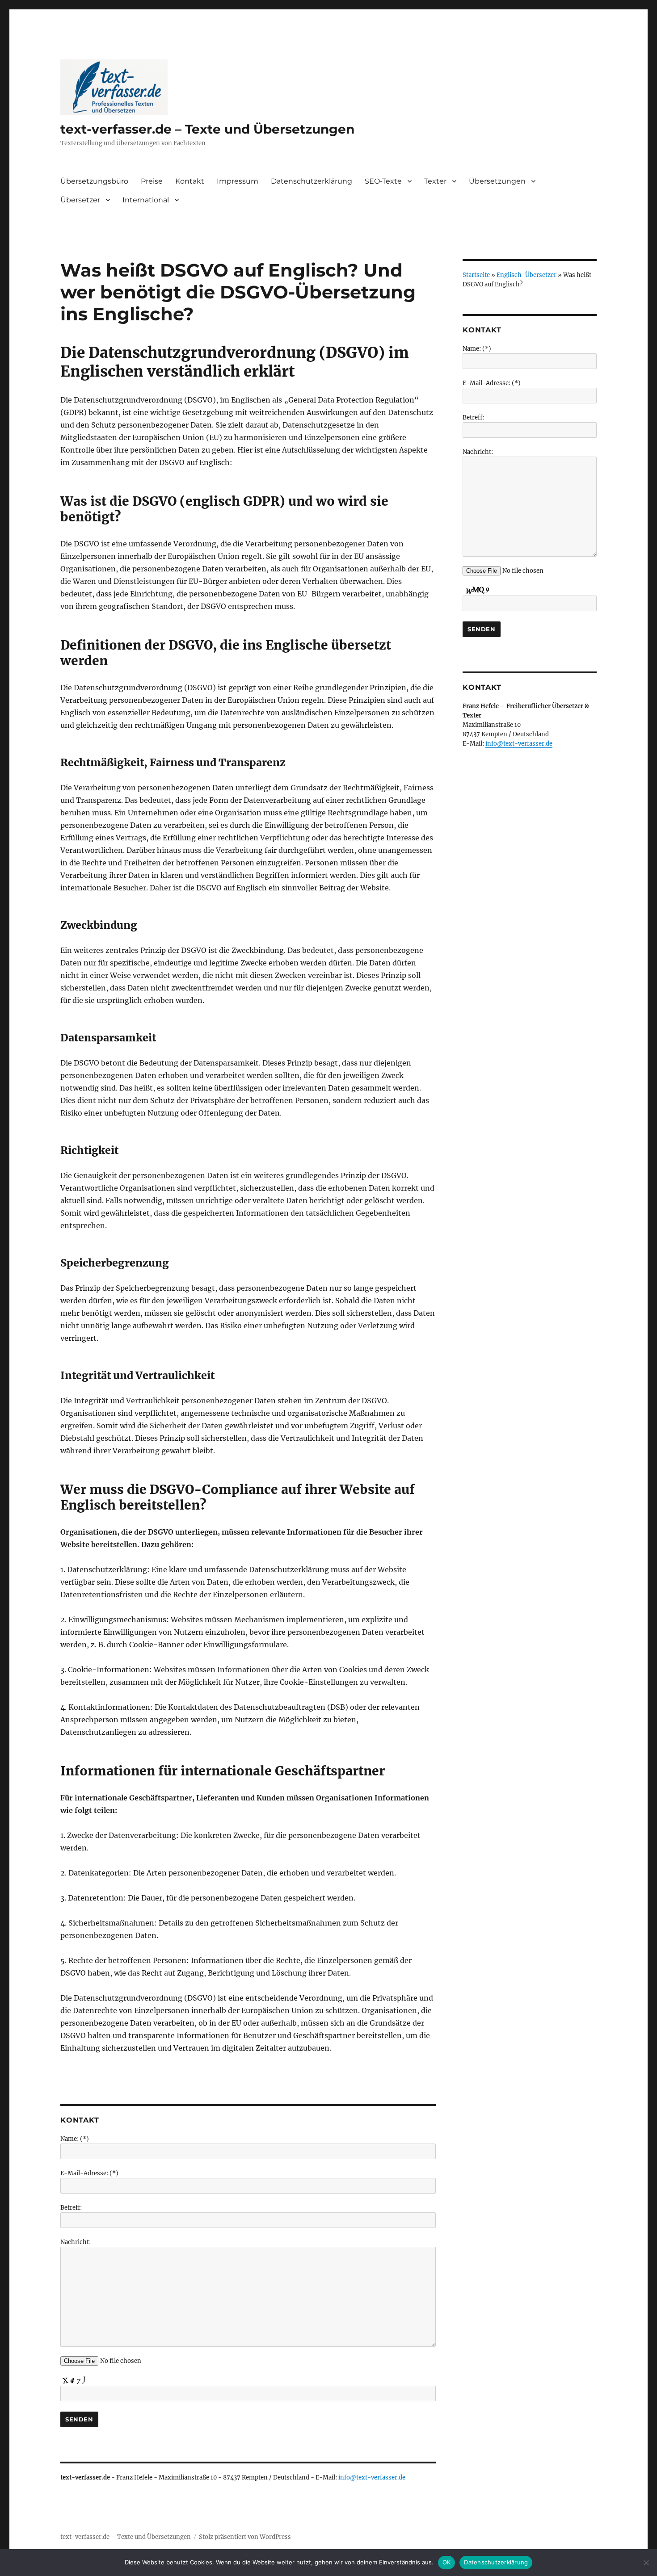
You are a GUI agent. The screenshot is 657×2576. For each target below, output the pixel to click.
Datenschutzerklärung (312, 181)
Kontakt (190, 181)
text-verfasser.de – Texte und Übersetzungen (207, 129)
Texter (435, 181)
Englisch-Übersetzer (526, 275)
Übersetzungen (497, 181)
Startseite (476, 275)
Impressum (238, 181)
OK (447, 2562)
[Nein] (646, 2563)
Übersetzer (80, 200)
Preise (152, 181)
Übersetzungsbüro (94, 181)
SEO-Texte (383, 181)
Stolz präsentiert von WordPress (245, 2537)
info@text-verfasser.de (372, 2477)
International (146, 200)
